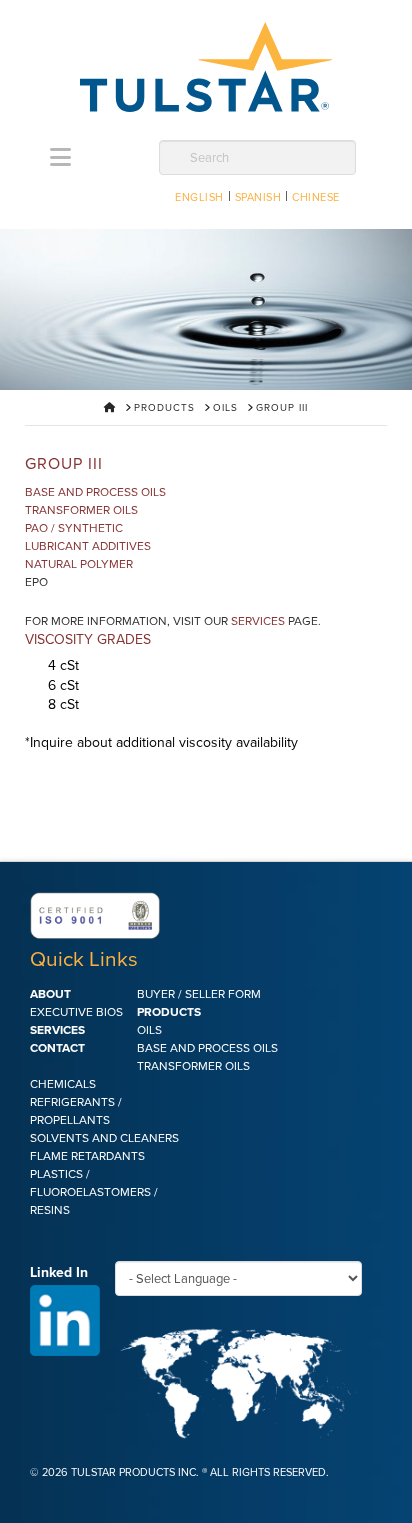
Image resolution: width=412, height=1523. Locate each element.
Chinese (316, 197)
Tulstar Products (206, 67)
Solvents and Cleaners (104, 1138)
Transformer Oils (81, 510)
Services (258, 621)
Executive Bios (76, 1012)
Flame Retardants (87, 1156)
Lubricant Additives (88, 546)
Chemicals (63, 1084)
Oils (149, 1030)
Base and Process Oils (95, 492)
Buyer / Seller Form (199, 994)
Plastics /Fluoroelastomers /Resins (94, 1192)
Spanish (258, 197)
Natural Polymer (79, 564)
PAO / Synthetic (74, 528)
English (199, 197)
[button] (60, 158)
